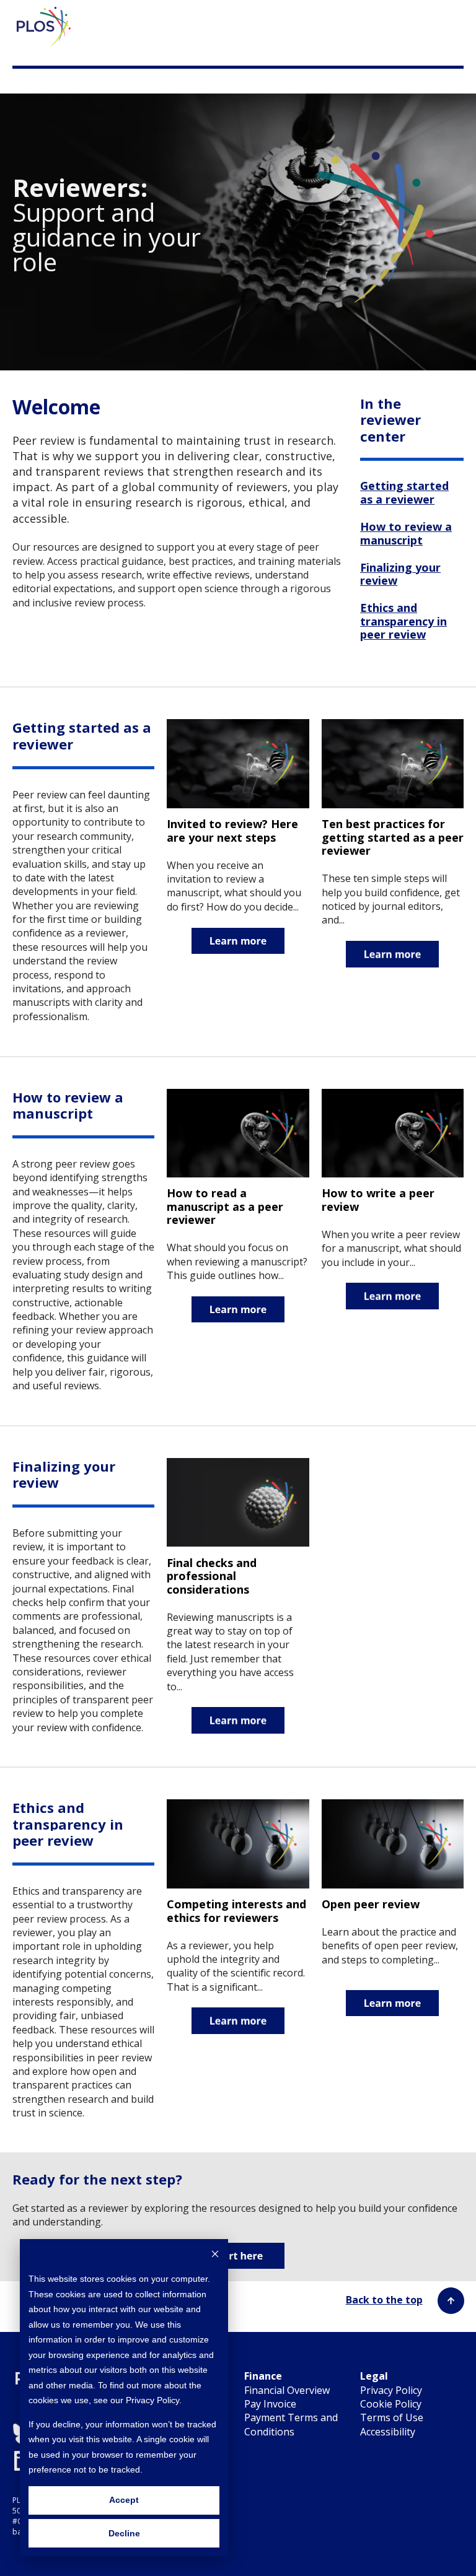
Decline (124, 2533)
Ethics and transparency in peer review (403, 621)
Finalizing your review (400, 574)
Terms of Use (392, 2417)
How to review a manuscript (406, 533)
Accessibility (388, 2432)
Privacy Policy (391, 2390)
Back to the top (384, 2300)
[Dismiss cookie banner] (215, 2255)
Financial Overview (287, 2390)
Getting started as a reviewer (404, 492)
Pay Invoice (270, 2404)
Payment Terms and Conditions (291, 2424)
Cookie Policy (391, 2404)
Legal (374, 2376)
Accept (124, 2500)
